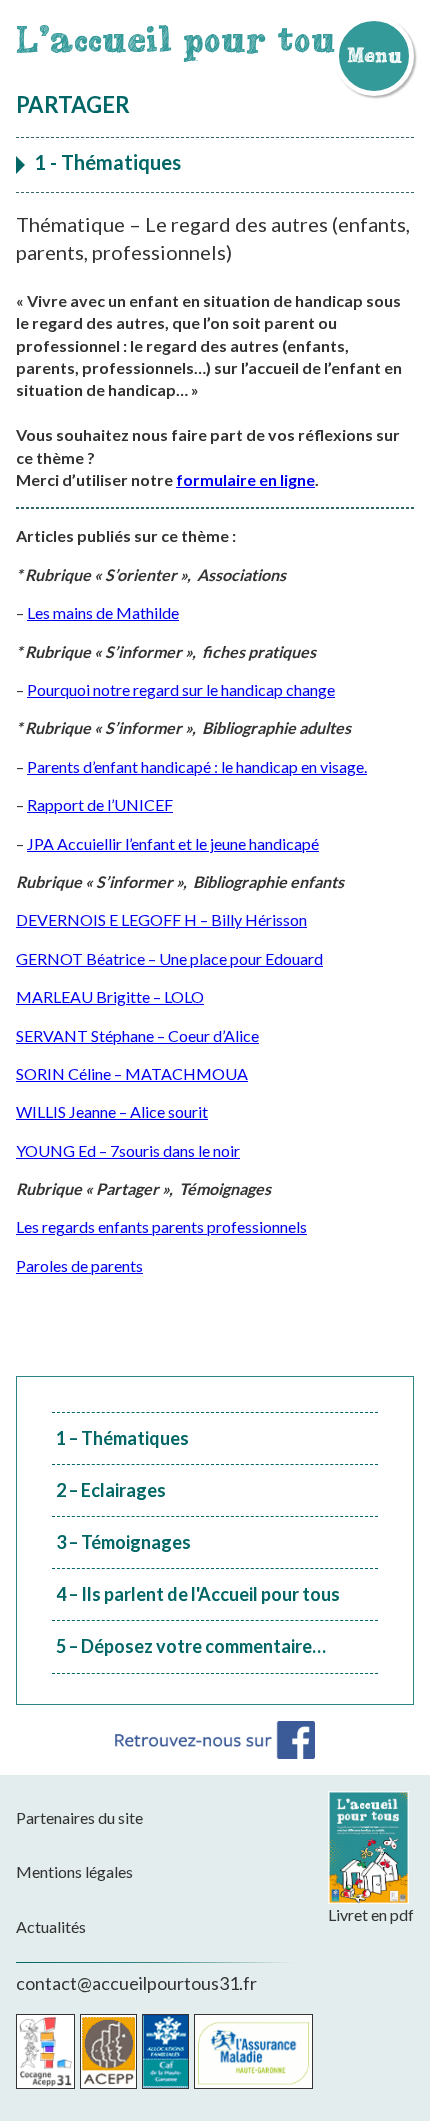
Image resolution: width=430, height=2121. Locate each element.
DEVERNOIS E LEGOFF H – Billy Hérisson (161, 919)
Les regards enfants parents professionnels (161, 1226)
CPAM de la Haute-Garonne (253, 2051)
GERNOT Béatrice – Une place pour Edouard (169, 958)
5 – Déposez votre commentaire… (191, 1646)
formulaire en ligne (245, 479)
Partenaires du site (79, 1817)
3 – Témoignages (123, 1542)
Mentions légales (74, 1871)
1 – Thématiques (122, 1438)
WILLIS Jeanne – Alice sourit (112, 1111)
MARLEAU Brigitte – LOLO (110, 996)
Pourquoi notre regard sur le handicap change (181, 689)
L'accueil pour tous (185, 39)
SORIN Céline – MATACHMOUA (132, 1073)
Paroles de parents (79, 1265)
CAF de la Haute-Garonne (165, 2051)
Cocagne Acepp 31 (45, 2051)
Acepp (108, 2051)
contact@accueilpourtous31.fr (136, 1983)
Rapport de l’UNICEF (100, 804)
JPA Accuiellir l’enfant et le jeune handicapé (173, 843)
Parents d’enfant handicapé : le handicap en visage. (197, 766)
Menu (374, 55)
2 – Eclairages (111, 1490)
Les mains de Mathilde (103, 612)
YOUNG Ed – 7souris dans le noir (128, 1150)
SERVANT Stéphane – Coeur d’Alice (137, 1035)
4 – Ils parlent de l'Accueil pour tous (198, 1594)
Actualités (51, 1926)
